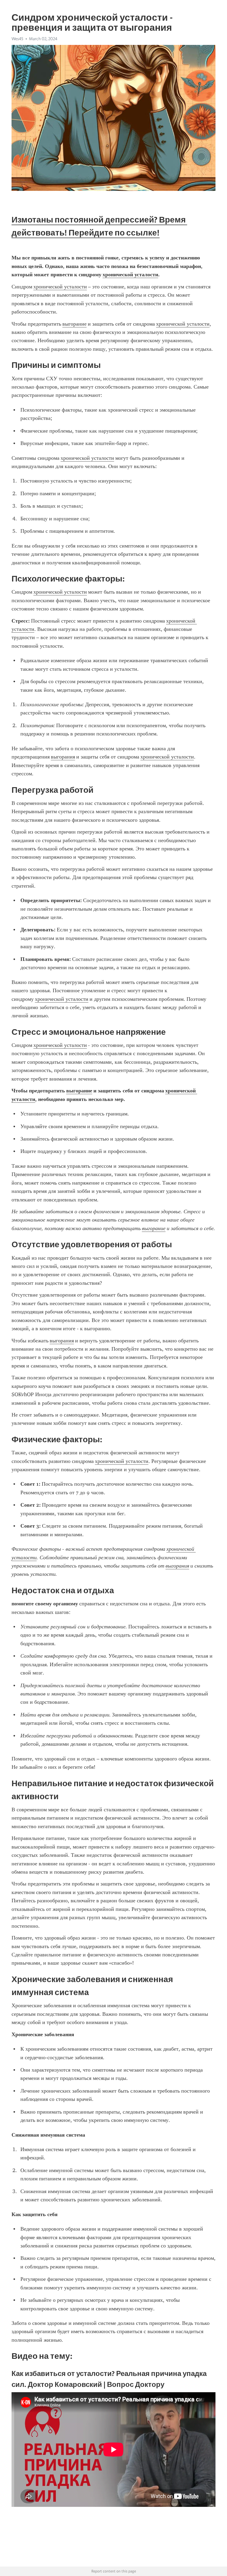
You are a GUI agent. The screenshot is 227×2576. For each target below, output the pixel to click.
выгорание (74, 324)
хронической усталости (60, 287)
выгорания (63, 757)
